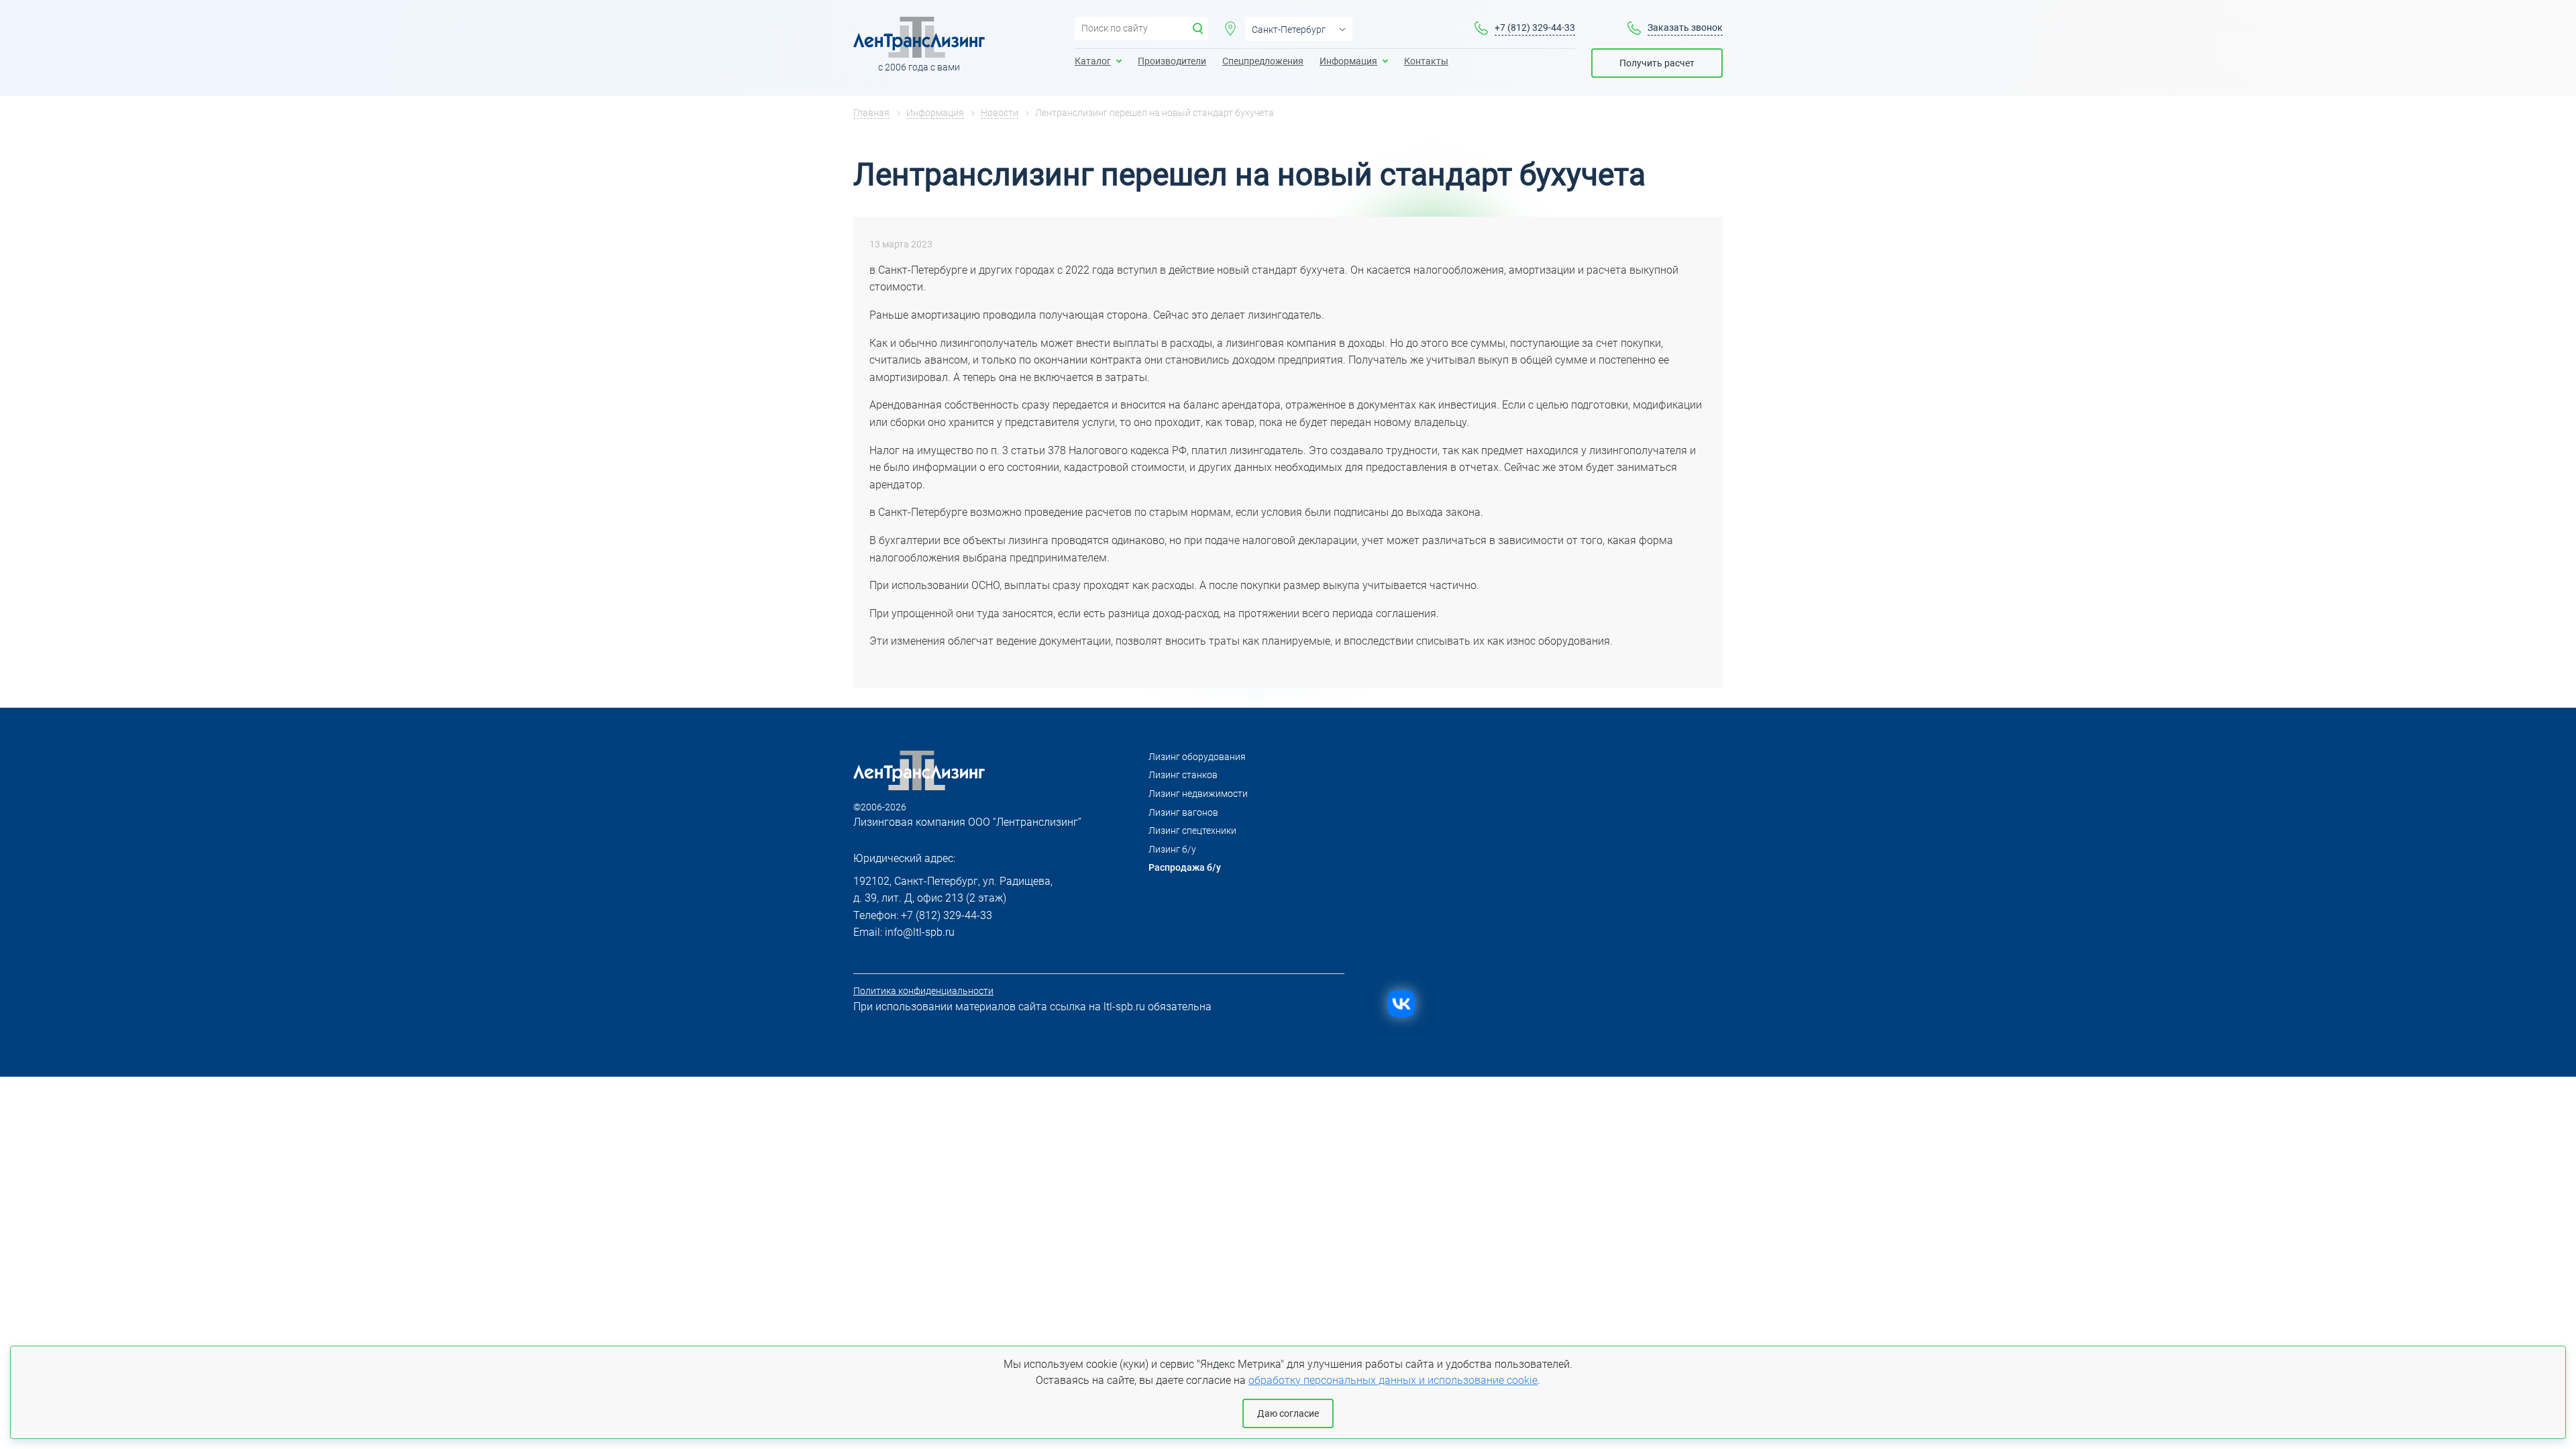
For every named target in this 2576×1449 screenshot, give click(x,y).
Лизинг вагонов (1183, 812)
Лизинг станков (1183, 775)
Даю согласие (1288, 1413)
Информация (1348, 61)
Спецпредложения (1263, 61)
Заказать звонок (1685, 28)
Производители (1172, 61)
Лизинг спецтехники (1192, 830)
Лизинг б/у (1172, 849)
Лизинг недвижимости (1198, 794)
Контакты (1426, 61)
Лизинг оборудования (1197, 757)
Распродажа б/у (1185, 867)
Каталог (1093, 61)
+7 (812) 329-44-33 (1535, 28)
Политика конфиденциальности (923, 991)
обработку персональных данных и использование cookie (1393, 1380)
